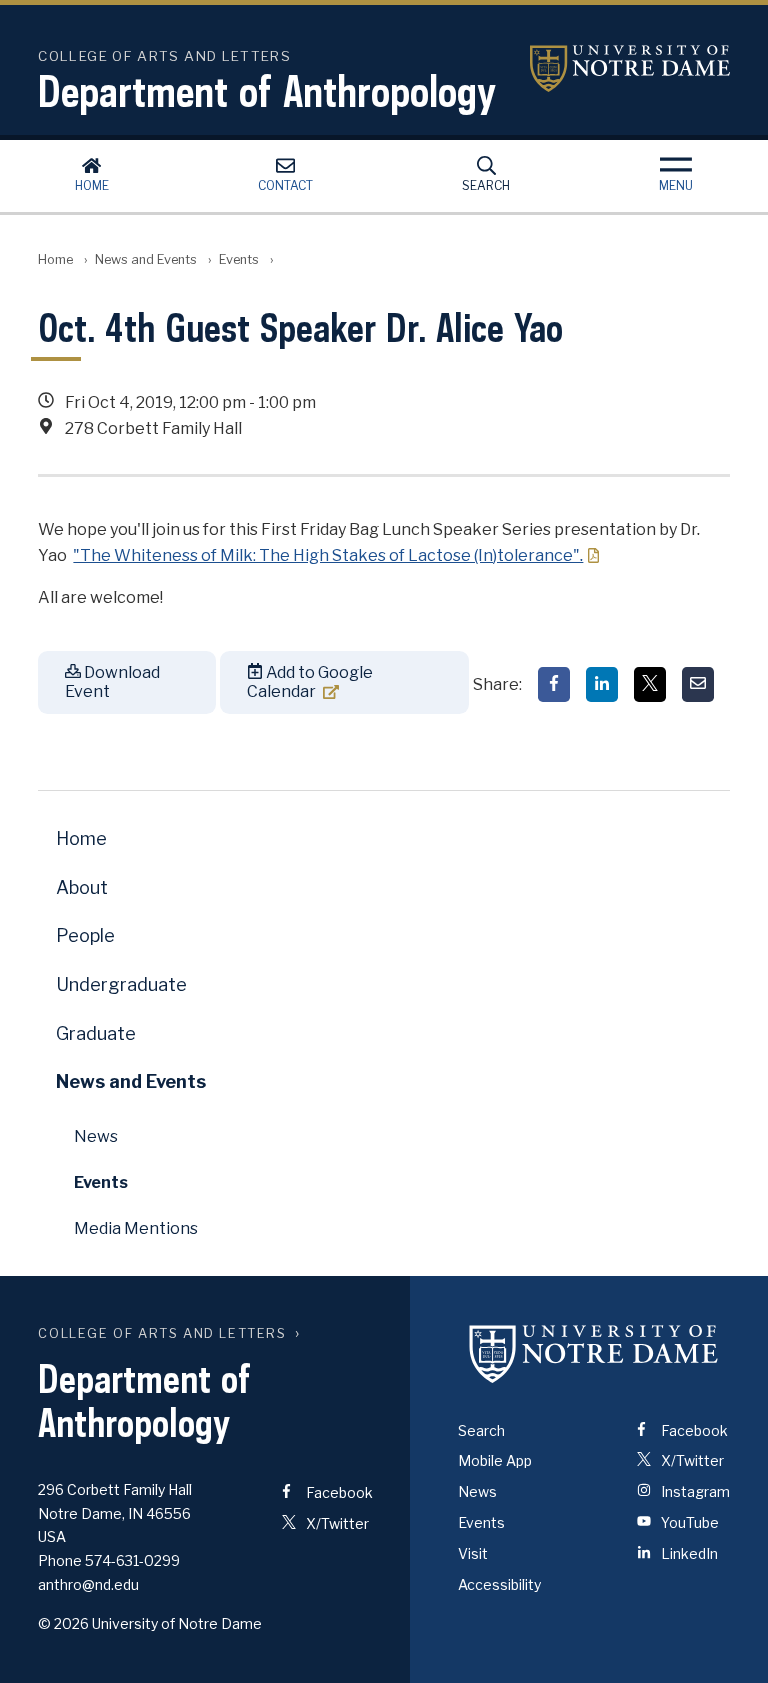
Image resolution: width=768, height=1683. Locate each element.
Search (486, 185)
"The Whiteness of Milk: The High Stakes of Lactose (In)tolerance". (328, 555)
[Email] (698, 684)
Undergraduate (121, 984)
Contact (285, 185)
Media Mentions (136, 1228)
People (85, 935)
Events (239, 259)
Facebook (338, 1492)
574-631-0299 (132, 1560)
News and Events (146, 259)
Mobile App (495, 1460)
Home (92, 185)
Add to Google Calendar (310, 682)
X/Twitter (336, 1523)
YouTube (688, 1522)
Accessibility (499, 1584)
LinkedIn (688, 1553)
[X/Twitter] (650, 684)
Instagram (694, 1491)
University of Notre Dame (630, 68)
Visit (473, 1553)
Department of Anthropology (267, 91)
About (82, 887)
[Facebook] (554, 684)
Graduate (96, 1033)
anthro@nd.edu (88, 1584)
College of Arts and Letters (162, 1333)
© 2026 (63, 1623)
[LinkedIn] (602, 684)
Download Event (112, 682)
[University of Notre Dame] (594, 1354)
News (96, 1136)
